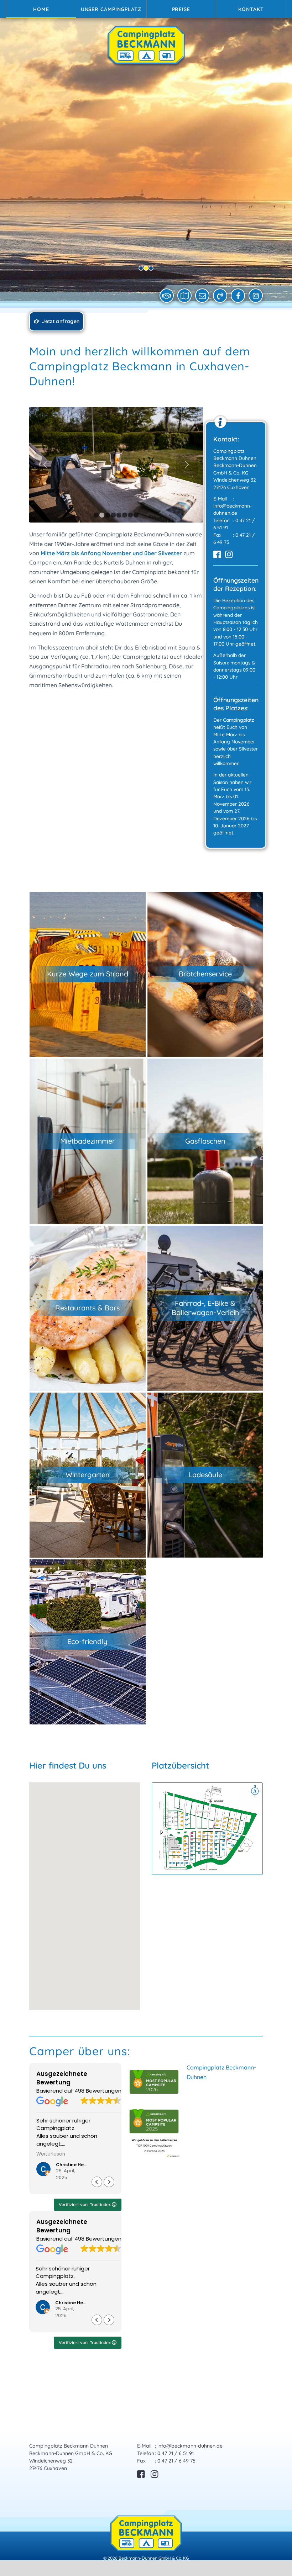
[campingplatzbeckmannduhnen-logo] (146, 53)
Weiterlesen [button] (51, 2154)
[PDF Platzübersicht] (185, 296)
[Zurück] (45, 465)
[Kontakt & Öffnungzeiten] (167, 296)
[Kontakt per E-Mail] (202, 296)
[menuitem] (41, 9)
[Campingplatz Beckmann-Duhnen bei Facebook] (238, 296)
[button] (85, 1892)
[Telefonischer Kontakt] (220, 296)
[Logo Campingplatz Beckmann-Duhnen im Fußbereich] (146, 2533)
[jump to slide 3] (151, 268)
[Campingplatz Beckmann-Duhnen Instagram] (256, 296)
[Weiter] (187, 465)
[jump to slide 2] (146, 268)
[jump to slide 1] (141, 268)
